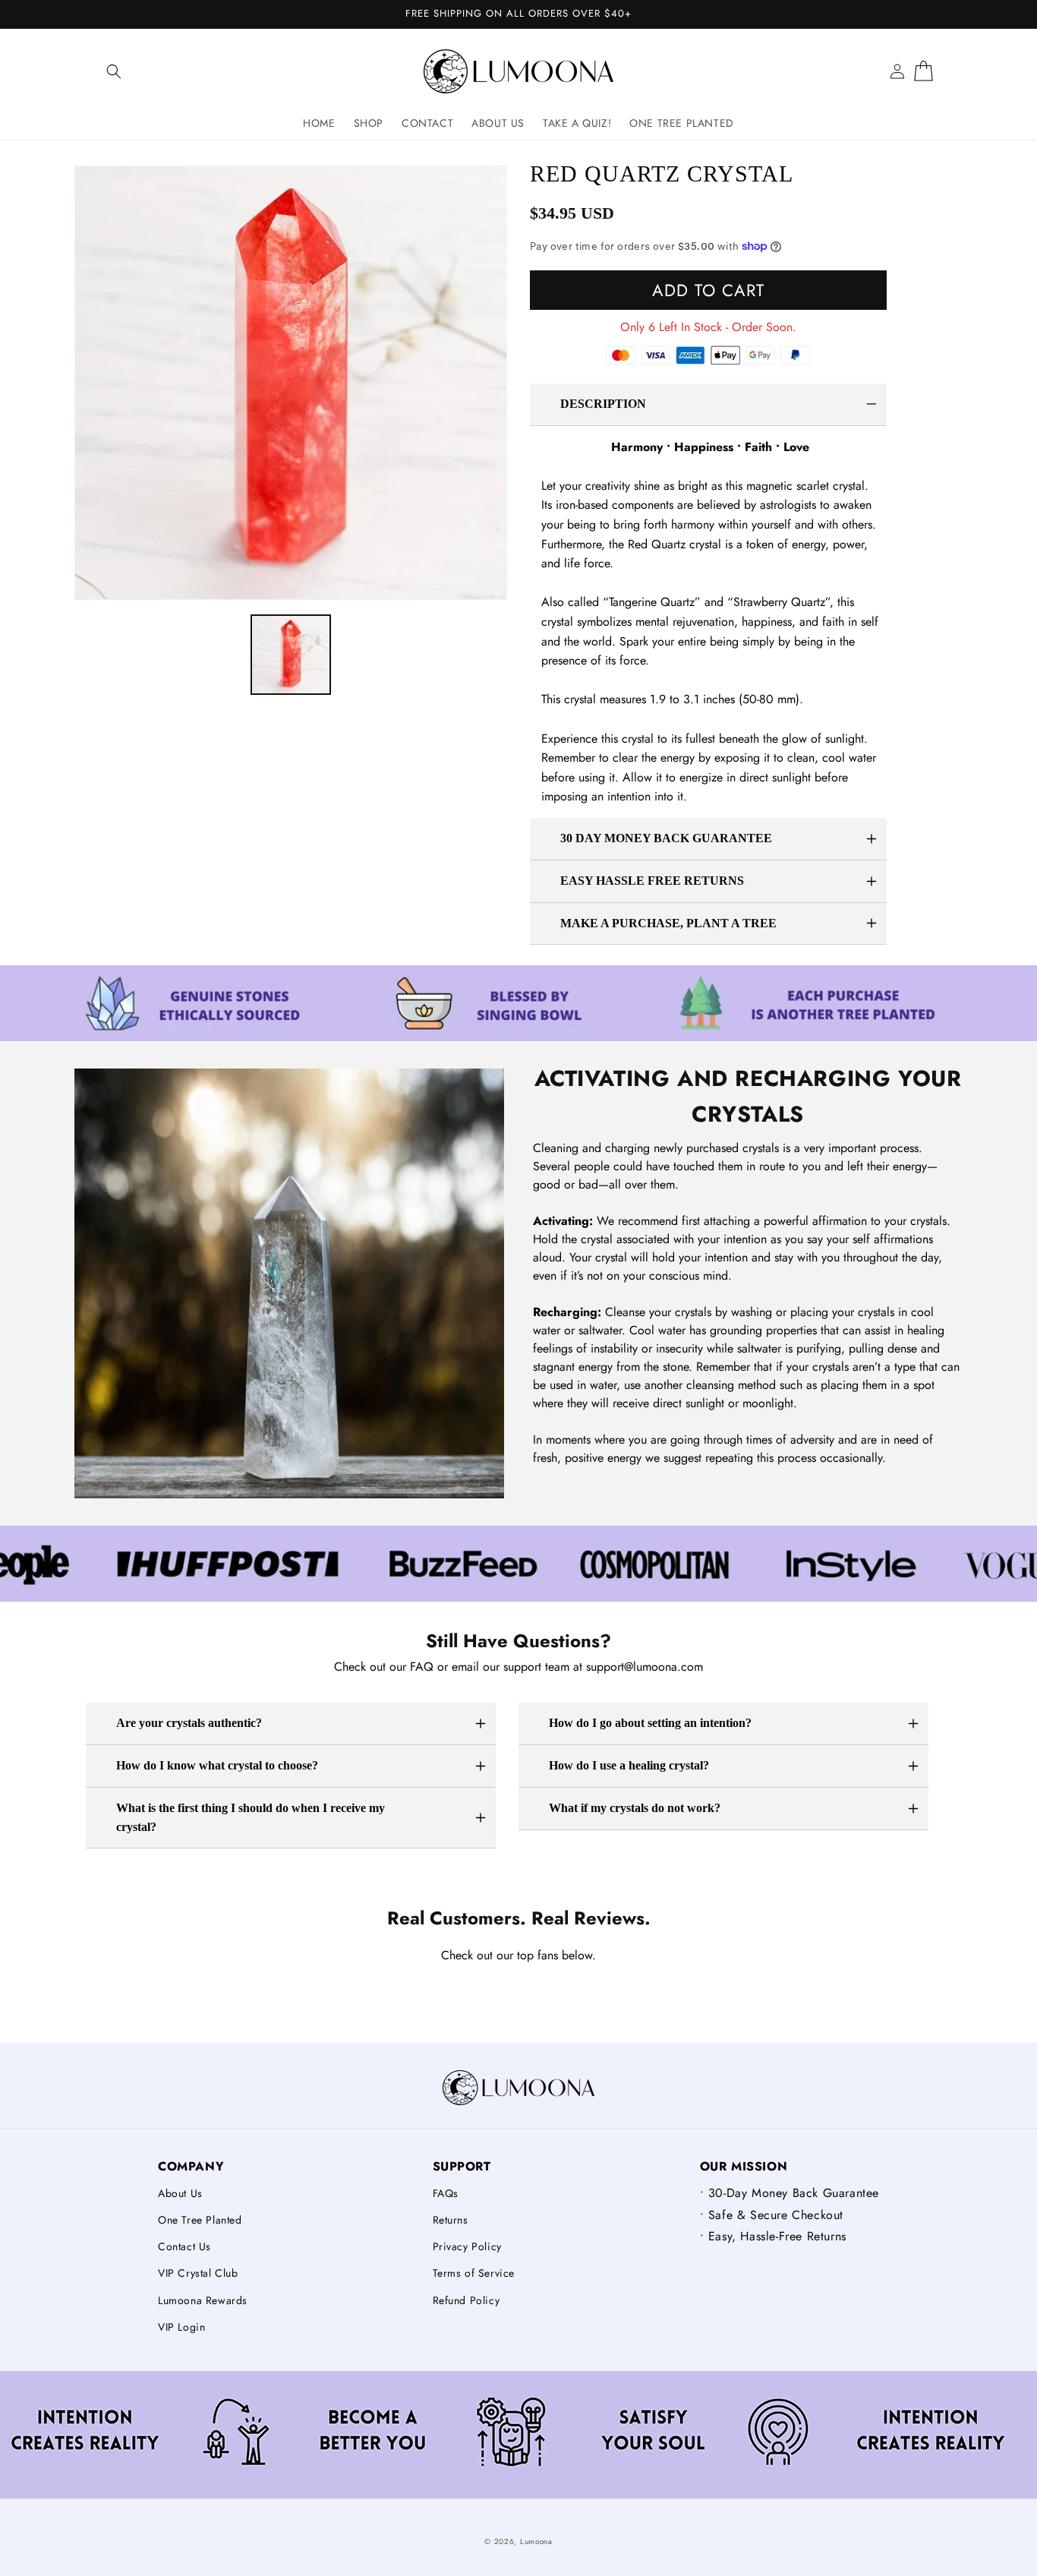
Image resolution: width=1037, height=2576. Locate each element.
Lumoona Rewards (203, 2300)
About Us (180, 2193)
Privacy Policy (467, 2246)
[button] (114, 71)
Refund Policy (466, 2300)
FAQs (446, 2193)
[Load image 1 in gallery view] (291, 655)
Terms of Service (474, 2273)
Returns (451, 2220)
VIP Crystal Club (198, 2273)
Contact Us (184, 2246)
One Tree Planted (200, 2220)
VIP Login (181, 2327)
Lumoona (536, 2541)
